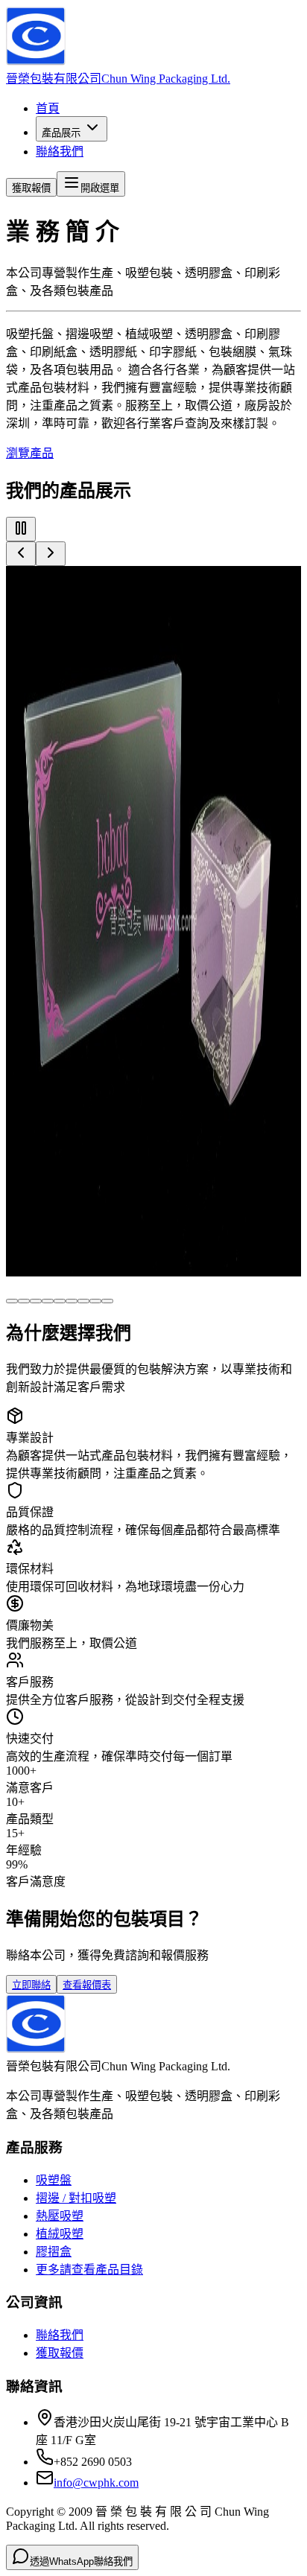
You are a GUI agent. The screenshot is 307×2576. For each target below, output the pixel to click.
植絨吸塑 (60, 2234)
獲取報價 (31, 188)
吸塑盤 (54, 2180)
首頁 (48, 108)
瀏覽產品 (30, 453)
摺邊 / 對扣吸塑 (76, 2198)
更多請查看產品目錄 (89, 2270)
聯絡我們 (60, 152)
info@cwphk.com (96, 2483)
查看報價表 (87, 1985)
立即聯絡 (31, 1985)
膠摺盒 (54, 2252)
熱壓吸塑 (60, 2216)
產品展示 (61, 133)
